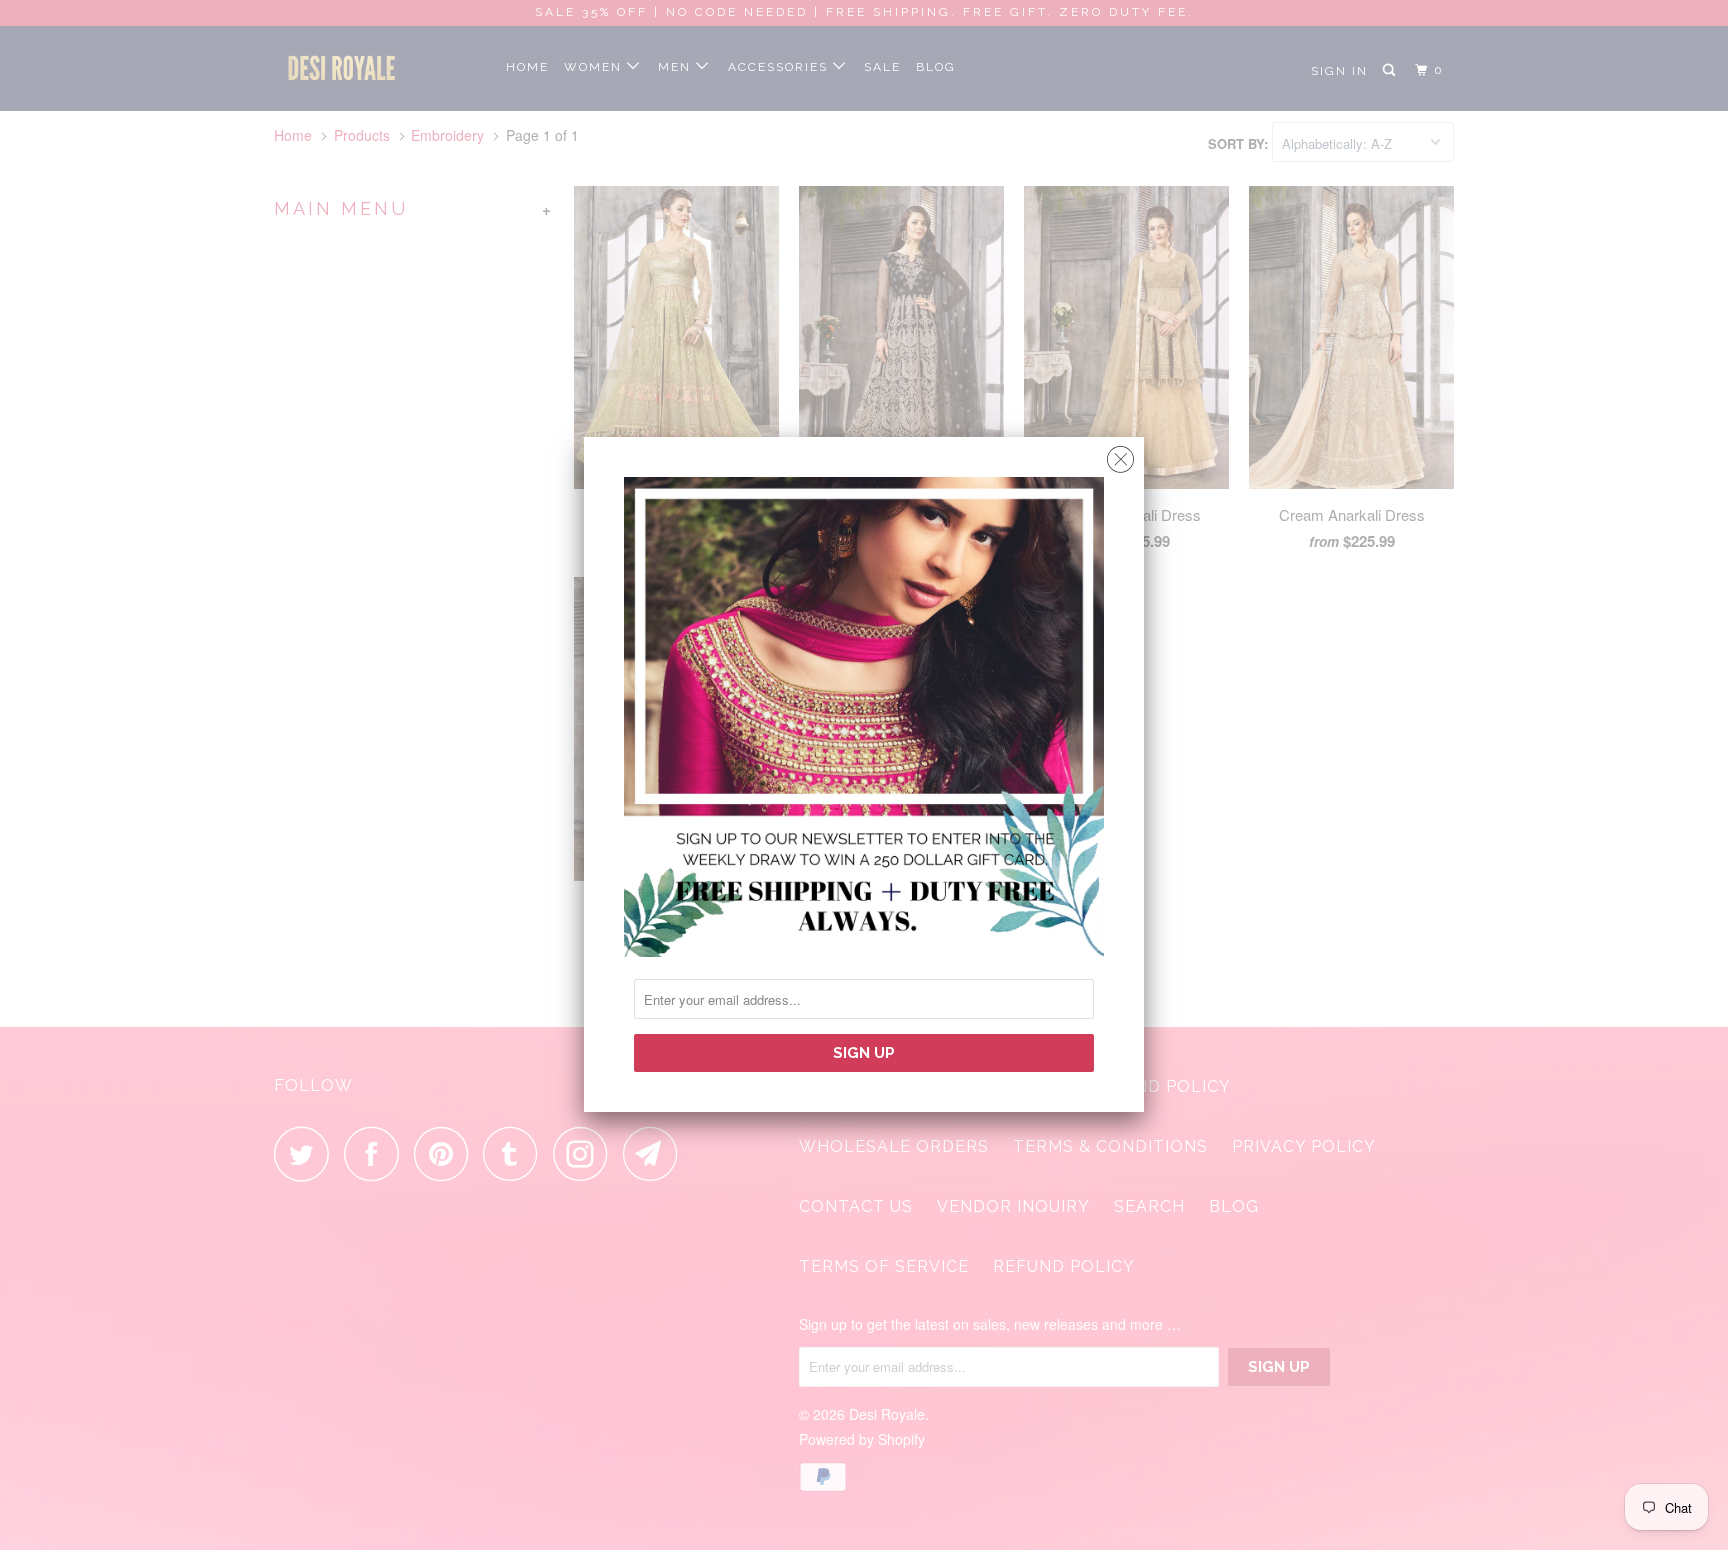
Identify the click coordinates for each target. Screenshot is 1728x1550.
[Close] (1120, 454)
